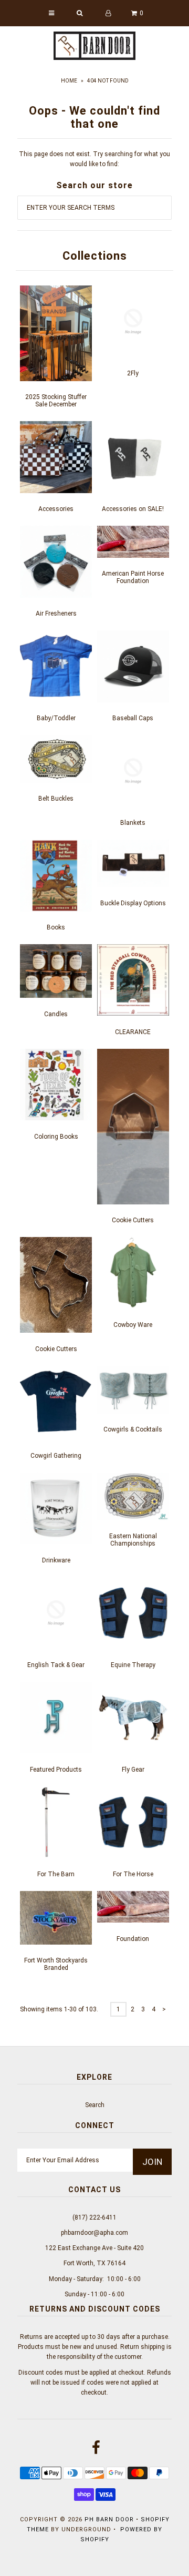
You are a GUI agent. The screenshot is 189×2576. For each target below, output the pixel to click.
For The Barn (56, 1874)
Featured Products (56, 1770)
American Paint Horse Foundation (133, 577)
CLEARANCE (133, 1032)
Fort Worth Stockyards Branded (56, 1964)
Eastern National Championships (133, 1540)
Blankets (133, 823)
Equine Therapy (133, 1665)
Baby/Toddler (56, 718)
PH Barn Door (109, 2519)
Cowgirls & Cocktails (133, 1429)
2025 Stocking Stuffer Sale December (56, 401)
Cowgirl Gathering (56, 1456)
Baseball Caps (133, 718)
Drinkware (56, 1560)
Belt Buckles (56, 799)
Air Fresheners (56, 614)
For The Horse (133, 1874)
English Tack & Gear (56, 1665)
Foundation (133, 1939)
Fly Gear (133, 1770)
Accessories (56, 509)
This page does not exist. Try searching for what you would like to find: (94, 159)
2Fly (133, 373)
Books (56, 927)
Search (95, 2105)
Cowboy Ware (133, 1325)
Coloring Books (56, 1137)
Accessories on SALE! (133, 509)
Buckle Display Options (133, 903)
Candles (56, 1014)
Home (69, 81)
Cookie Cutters (133, 1220)
